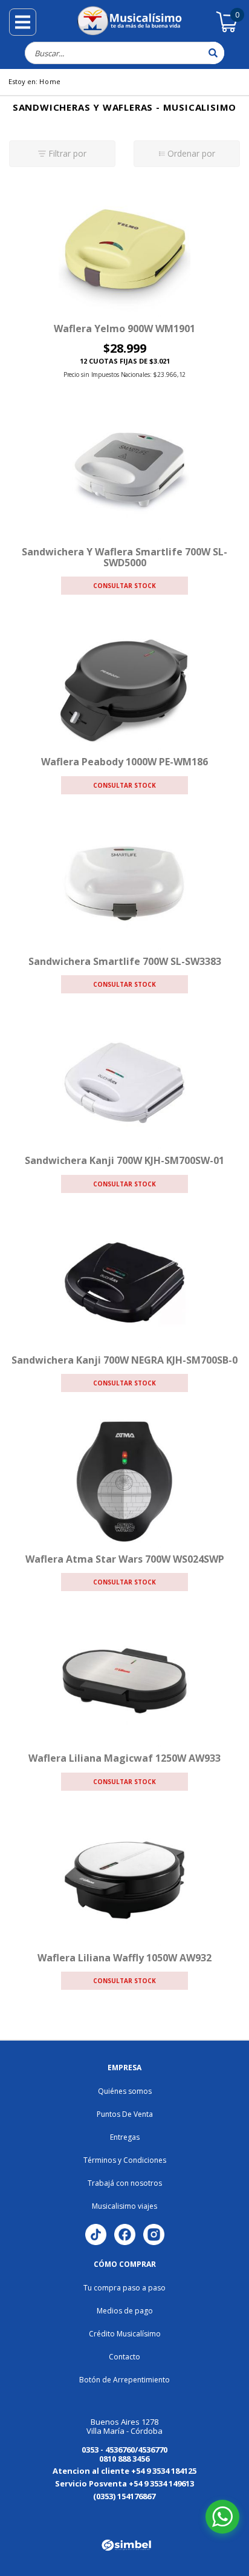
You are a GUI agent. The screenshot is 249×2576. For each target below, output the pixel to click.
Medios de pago (125, 2311)
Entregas (125, 2137)
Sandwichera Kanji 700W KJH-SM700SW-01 (124, 1160)
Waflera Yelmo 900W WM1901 (124, 329)
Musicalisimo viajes (124, 2206)
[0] (227, 30)
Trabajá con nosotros (125, 2183)
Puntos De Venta (125, 2114)
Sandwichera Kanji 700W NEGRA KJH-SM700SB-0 (124, 1360)
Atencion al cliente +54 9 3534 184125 (124, 2471)
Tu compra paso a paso (124, 2288)
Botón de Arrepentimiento (124, 2380)
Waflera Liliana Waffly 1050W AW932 (124, 1958)
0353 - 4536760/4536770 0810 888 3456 (124, 2454)
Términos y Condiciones (125, 2160)
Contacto (124, 2357)
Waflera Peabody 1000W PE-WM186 (124, 762)
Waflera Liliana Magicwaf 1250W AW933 (124, 1758)
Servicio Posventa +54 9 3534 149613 (124, 2483)
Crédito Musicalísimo (125, 2334)
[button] (40, 2515)
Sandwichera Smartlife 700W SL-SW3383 (125, 961)
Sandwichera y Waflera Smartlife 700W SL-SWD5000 (124, 557)
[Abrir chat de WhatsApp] (222, 2517)
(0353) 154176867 (124, 2496)
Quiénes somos (125, 2091)
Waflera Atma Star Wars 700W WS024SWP (125, 1559)
